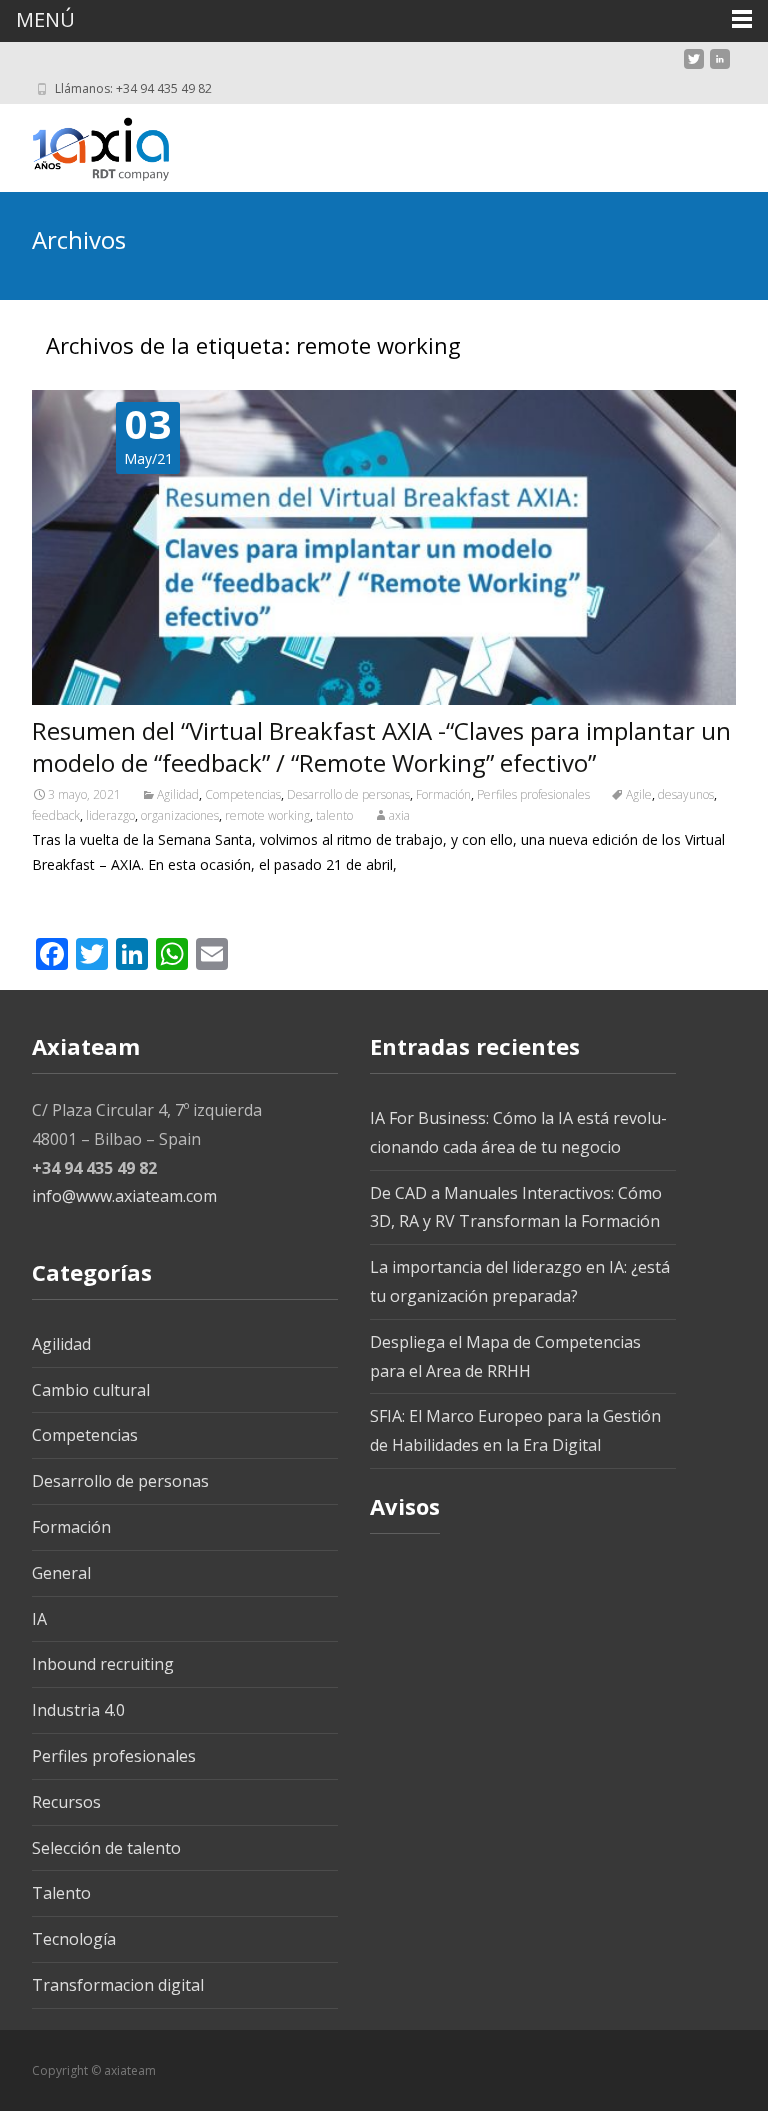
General (61, 1573)
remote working (267, 815)
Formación (443, 794)
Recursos (66, 1802)
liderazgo (110, 815)
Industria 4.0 (78, 1710)
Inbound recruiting (103, 1664)
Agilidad (178, 794)
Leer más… (71, 901)
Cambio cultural (91, 1390)
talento (334, 815)
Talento (61, 1893)
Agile (639, 794)
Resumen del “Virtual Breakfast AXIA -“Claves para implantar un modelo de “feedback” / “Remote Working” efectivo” (381, 746)
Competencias (243, 794)
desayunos (686, 794)
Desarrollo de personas (348, 794)
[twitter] (694, 66)
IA (39, 1619)
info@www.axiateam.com (124, 1196)
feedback (56, 815)
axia (399, 815)
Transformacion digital (118, 1985)
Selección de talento (106, 1848)
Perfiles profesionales (533, 794)
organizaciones (180, 815)
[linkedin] (720, 66)
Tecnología (74, 1939)
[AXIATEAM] (84, 144)
